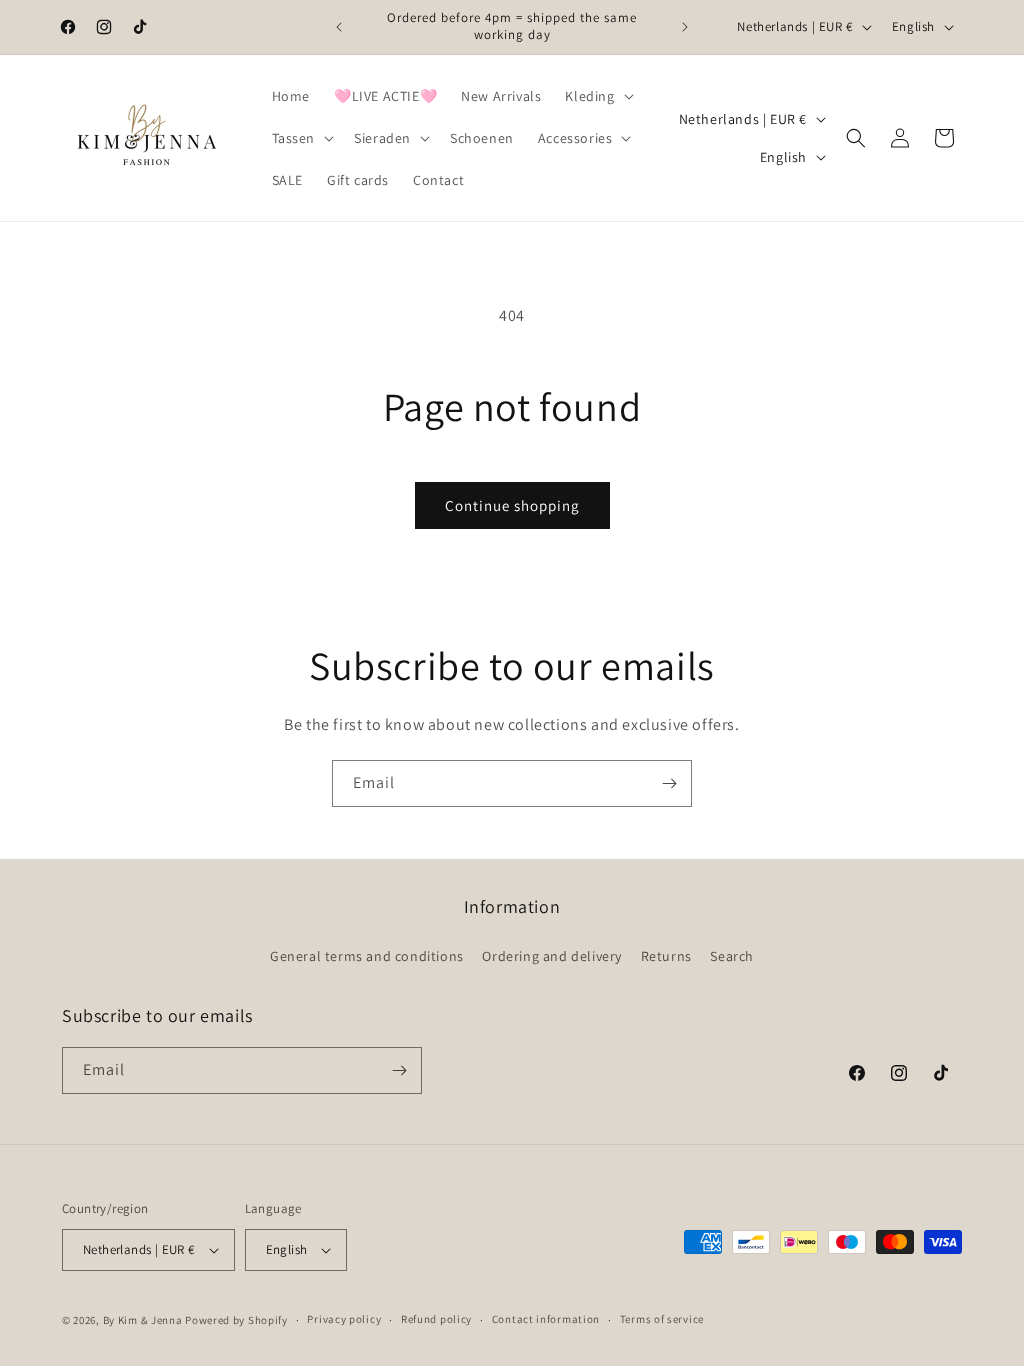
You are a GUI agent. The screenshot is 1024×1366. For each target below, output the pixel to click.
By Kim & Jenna (143, 1320)
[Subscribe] (669, 783)
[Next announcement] (685, 27)
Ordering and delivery (552, 956)
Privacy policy (344, 1319)
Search (732, 956)
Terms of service (662, 1319)
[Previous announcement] (339, 27)
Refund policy (436, 1319)
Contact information (546, 1319)
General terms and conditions (367, 956)
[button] (597, 96)
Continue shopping (512, 505)
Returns (666, 956)
